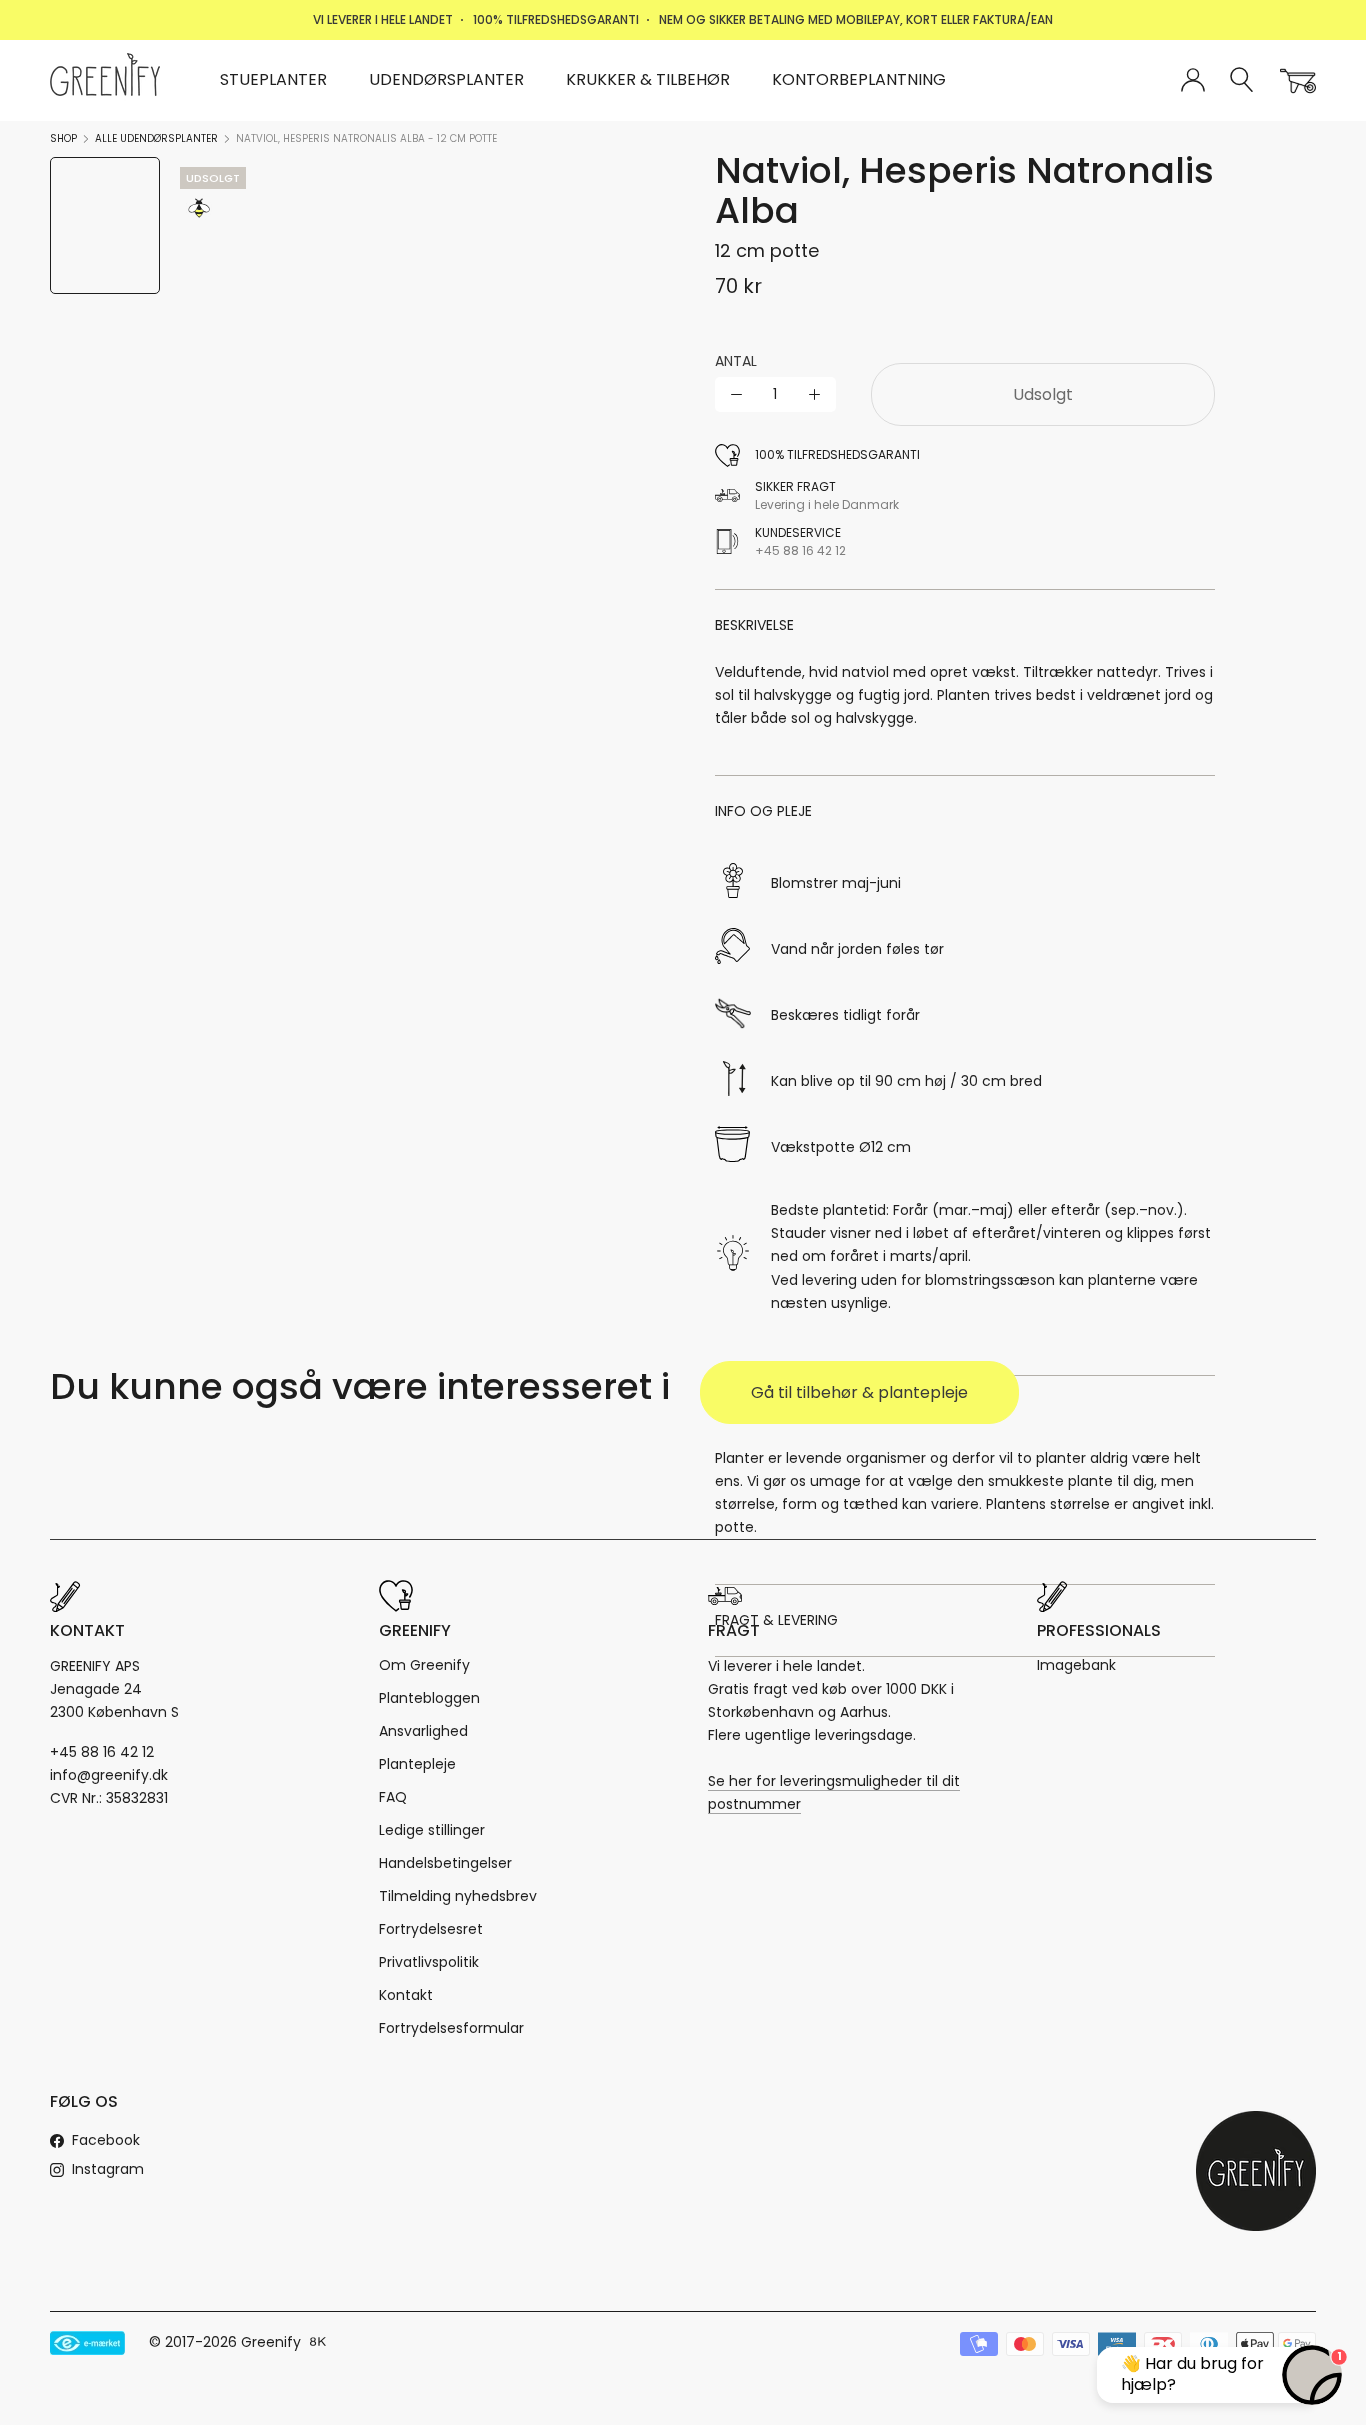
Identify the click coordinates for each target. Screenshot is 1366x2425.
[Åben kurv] (1298, 81)
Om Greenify (424, 1665)
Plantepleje (417, 1764)
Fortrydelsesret (431, 1929)
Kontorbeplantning (859, 79)
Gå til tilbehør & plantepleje (859, 1392)
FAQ (393, 1797)
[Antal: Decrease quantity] (736, 394)
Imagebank (1076, 1665)
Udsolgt (1043, 394)
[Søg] (1242, 80)
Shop (63, 138)
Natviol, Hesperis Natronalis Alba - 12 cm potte (366, 138)
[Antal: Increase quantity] (814, 394)
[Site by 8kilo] (318, 2343)
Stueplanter (273, 79)
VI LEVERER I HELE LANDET (383, 19)
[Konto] (1193, 81)
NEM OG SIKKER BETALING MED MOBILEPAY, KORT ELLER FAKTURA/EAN (856, 19)
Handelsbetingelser (445, 1863)
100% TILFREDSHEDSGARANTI (556, 19)
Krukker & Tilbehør (648, 79)
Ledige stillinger (432, 1830)
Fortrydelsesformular (451, 2028)
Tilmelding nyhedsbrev (458, 1896)
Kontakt (406, 1995)
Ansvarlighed (423, 1731)
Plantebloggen (429, 1698)
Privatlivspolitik (429, 1962)
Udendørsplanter (446, 79)
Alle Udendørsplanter (156, 138)
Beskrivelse (754, 625)
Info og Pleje (763, 811)
